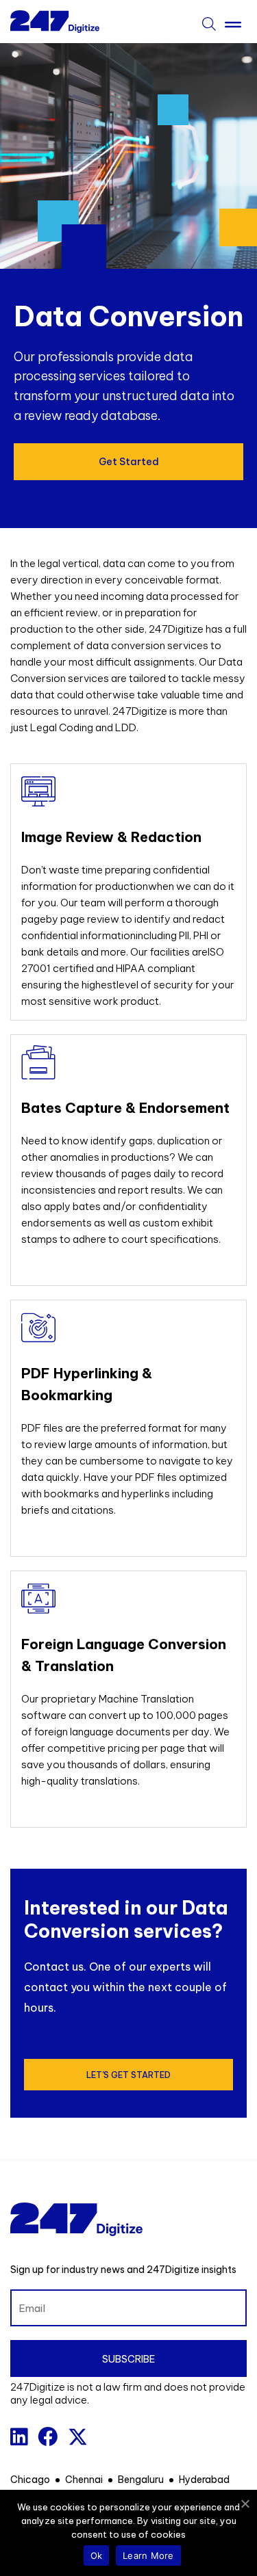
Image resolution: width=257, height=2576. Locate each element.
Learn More (148, 2555)
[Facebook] (48, 2437)
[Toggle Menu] (233, 22)
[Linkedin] (19, 2437)
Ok (97, 2555)
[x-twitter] (78, 2437)
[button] (128, 462)
